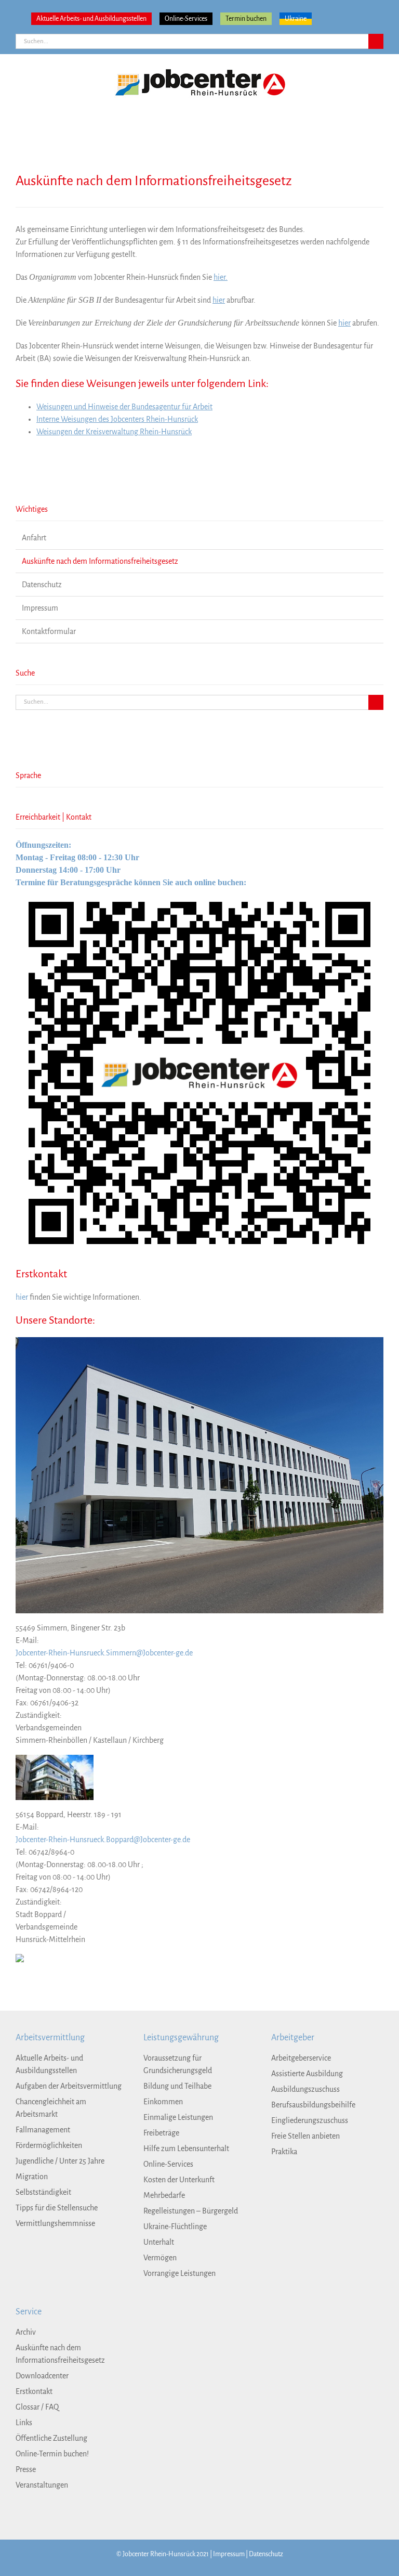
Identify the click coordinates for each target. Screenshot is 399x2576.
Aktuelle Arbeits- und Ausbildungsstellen (91, 19)
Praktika (284, 2152)
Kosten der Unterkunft (179, 2180)
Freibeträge (161, 2133)
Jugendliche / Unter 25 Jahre (60, 2161)
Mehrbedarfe (164, 2195)
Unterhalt (159, 2242)
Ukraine (296, 19)
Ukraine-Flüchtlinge (175, 2227)
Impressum (40, 608)
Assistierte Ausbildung (307, 2074)
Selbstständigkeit (43, 2192)
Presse (26, 2469)
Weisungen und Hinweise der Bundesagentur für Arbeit (124, 407)
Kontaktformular (49, 631)
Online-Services (186, 19)
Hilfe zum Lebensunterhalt (186, 2148)
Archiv (26, 2332)
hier (219, 300)
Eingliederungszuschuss (310, 2120)
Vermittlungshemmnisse (55, 2223)
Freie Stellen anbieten (305, 2136)
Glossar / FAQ (37, 2407)
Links (24, 2423)
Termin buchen (246, 19)
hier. (221, 277)
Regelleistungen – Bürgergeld (191, 2211)
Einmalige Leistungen (178, 2117)
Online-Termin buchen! (52, 2454)
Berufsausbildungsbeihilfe (313, 2105)
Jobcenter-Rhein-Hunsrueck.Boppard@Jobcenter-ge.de (103, 1840)
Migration (32, 2177)
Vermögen (160, 2258)
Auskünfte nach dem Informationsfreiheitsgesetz (100, 561)
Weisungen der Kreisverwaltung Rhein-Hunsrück (114, 432)
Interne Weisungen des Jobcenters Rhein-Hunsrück (117, 419)
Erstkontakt (34, 2391)
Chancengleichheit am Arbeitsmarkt (51, 2108)
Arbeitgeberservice (301, 2058)
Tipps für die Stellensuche (57, 2208)
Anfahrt (34, 538)
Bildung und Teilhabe (177, 2086)
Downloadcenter (42, 2376)
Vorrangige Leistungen (179, 2273)
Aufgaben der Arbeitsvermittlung (69, 2086)
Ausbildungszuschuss (305, 2089)
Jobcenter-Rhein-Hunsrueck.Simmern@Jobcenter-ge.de (104, 1653)
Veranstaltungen (42, 2485)
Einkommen (163, 2102)
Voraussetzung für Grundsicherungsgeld (178, 2064)
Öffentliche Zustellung (51, 2438)
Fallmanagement (43, 2130)
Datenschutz (42, 585)
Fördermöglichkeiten (49, 2145)
